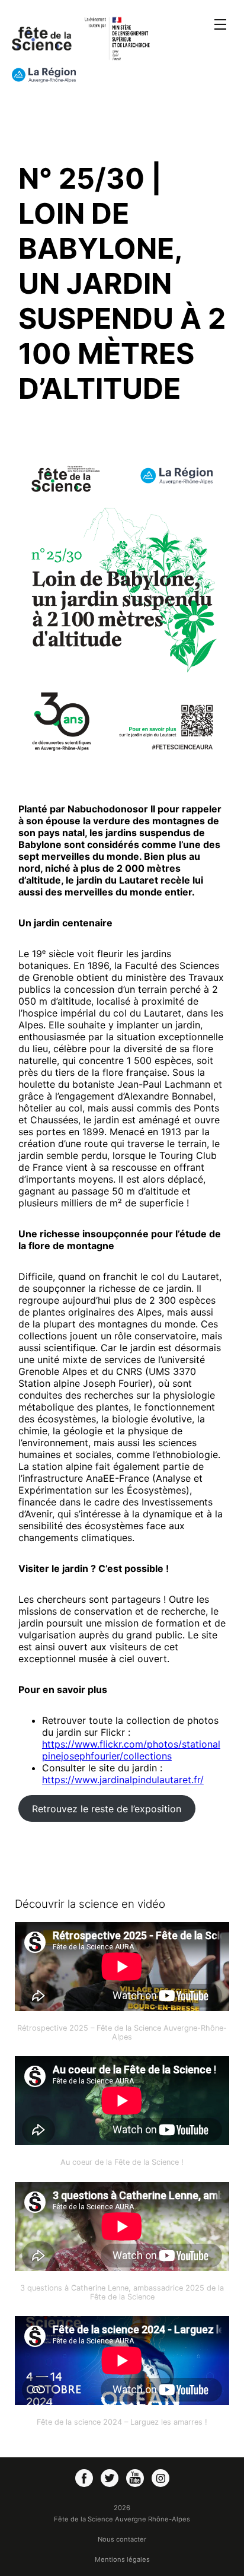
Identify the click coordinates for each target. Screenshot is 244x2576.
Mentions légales (122, 2559)
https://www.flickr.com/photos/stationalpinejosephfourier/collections (131, 1750)
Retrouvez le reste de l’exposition (107, 1809)
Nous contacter (122, 2539)
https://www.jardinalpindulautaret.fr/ (123, 1780)
